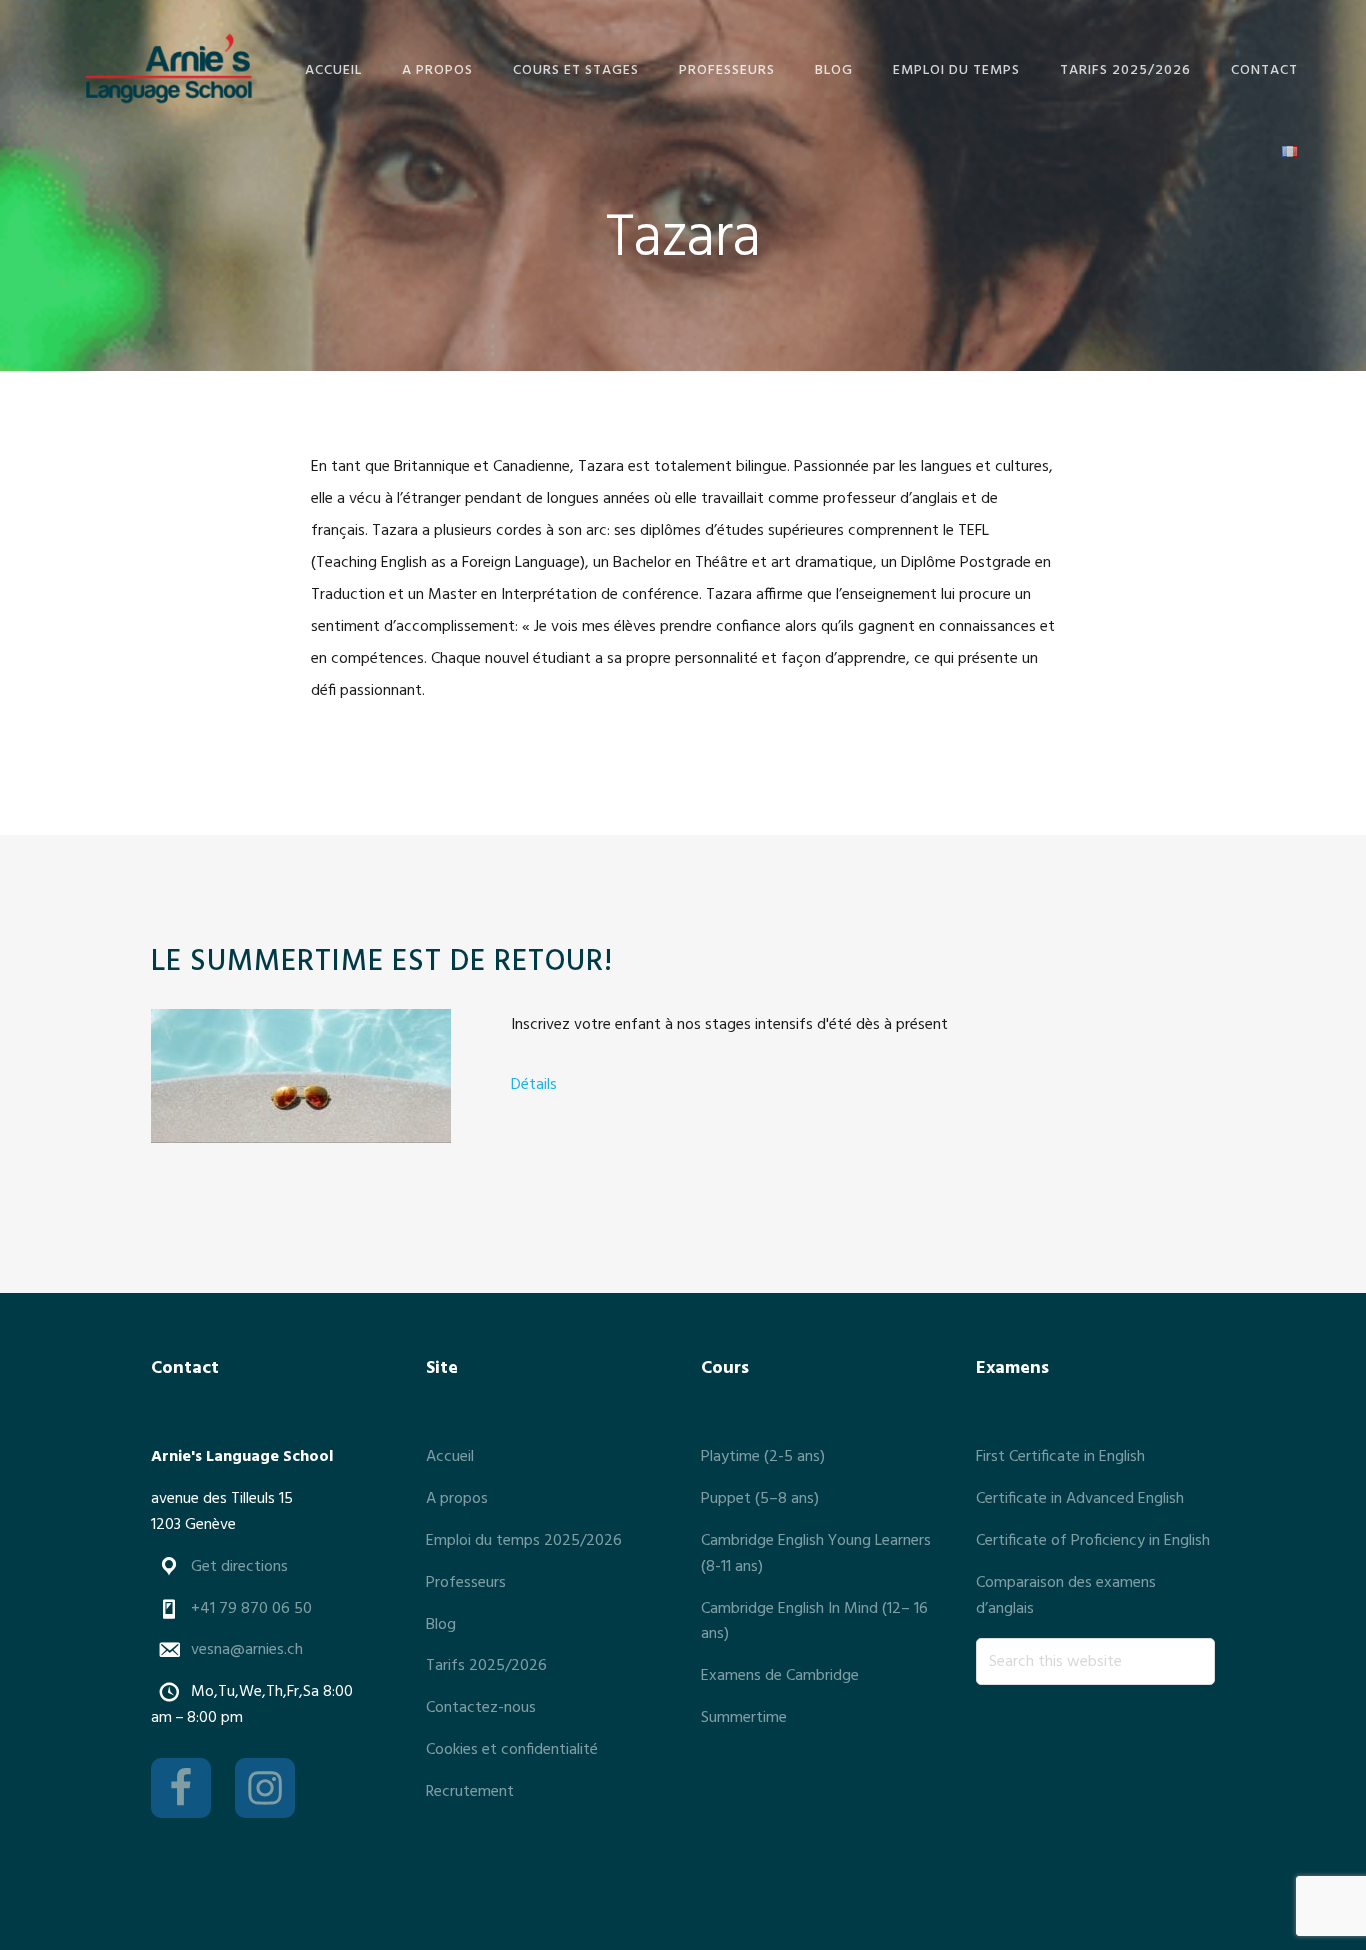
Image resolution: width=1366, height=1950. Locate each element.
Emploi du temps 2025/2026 (524, 1541)
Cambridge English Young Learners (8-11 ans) (816, 1554)
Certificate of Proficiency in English (1093, 1541)
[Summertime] (301, 1081)
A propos (457, 1499)
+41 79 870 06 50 (251, 1609)
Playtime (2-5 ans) (763, 1457)
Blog (441, 1625)
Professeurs (466, 1583)
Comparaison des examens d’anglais (1066, 1596)
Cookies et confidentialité (512, 1750)
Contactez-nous (481, 1708)
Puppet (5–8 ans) (760, 1499)
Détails (534, 1085)
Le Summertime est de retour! (382, 962)
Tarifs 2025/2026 (486, 1666)
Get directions (239, 1567)
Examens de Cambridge (780, 1676)
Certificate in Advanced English (1080, 1499)
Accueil (450, 1457)
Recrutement (470, 1792)
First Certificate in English (1060, 1457)
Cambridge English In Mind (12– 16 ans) (814, 1622)
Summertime (744, 1718)
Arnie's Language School (168, 67)
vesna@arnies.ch (247, 1650)
